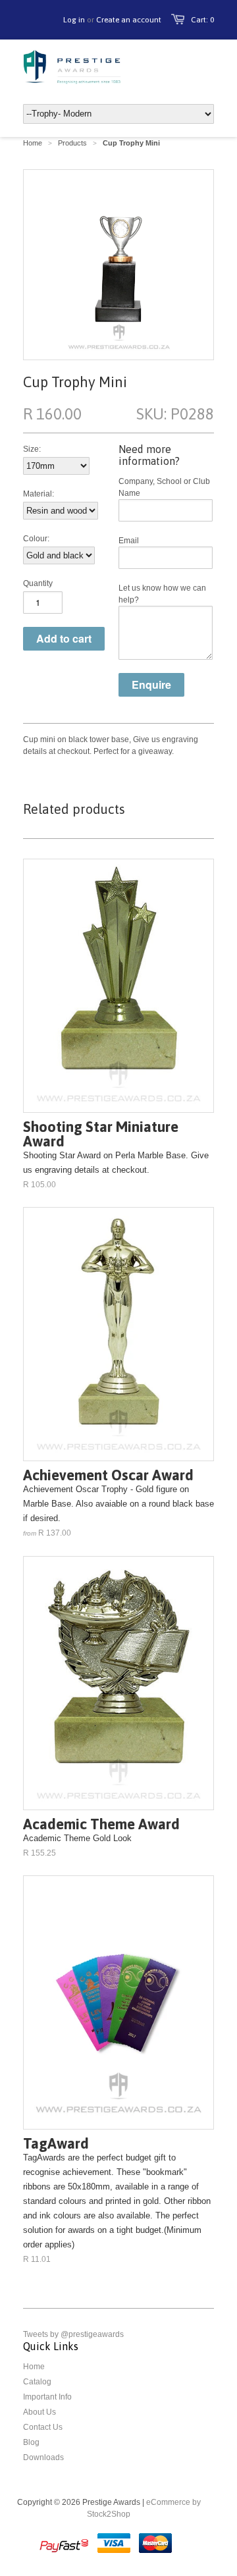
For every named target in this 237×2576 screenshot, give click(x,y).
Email (129, 541)
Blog (31, 2442)
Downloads (43, 2457)
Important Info (47, 2397)
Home (34, 2367)
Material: (39, 494)
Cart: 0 (202, 20)
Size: (32, 449)
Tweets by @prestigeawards (73, 2334)
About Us (39, 2412)
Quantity (38, 583)
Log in (74, 20)
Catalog (37, 2382)
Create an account (129, 20)
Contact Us (43, 2427)
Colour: (36, 539)
